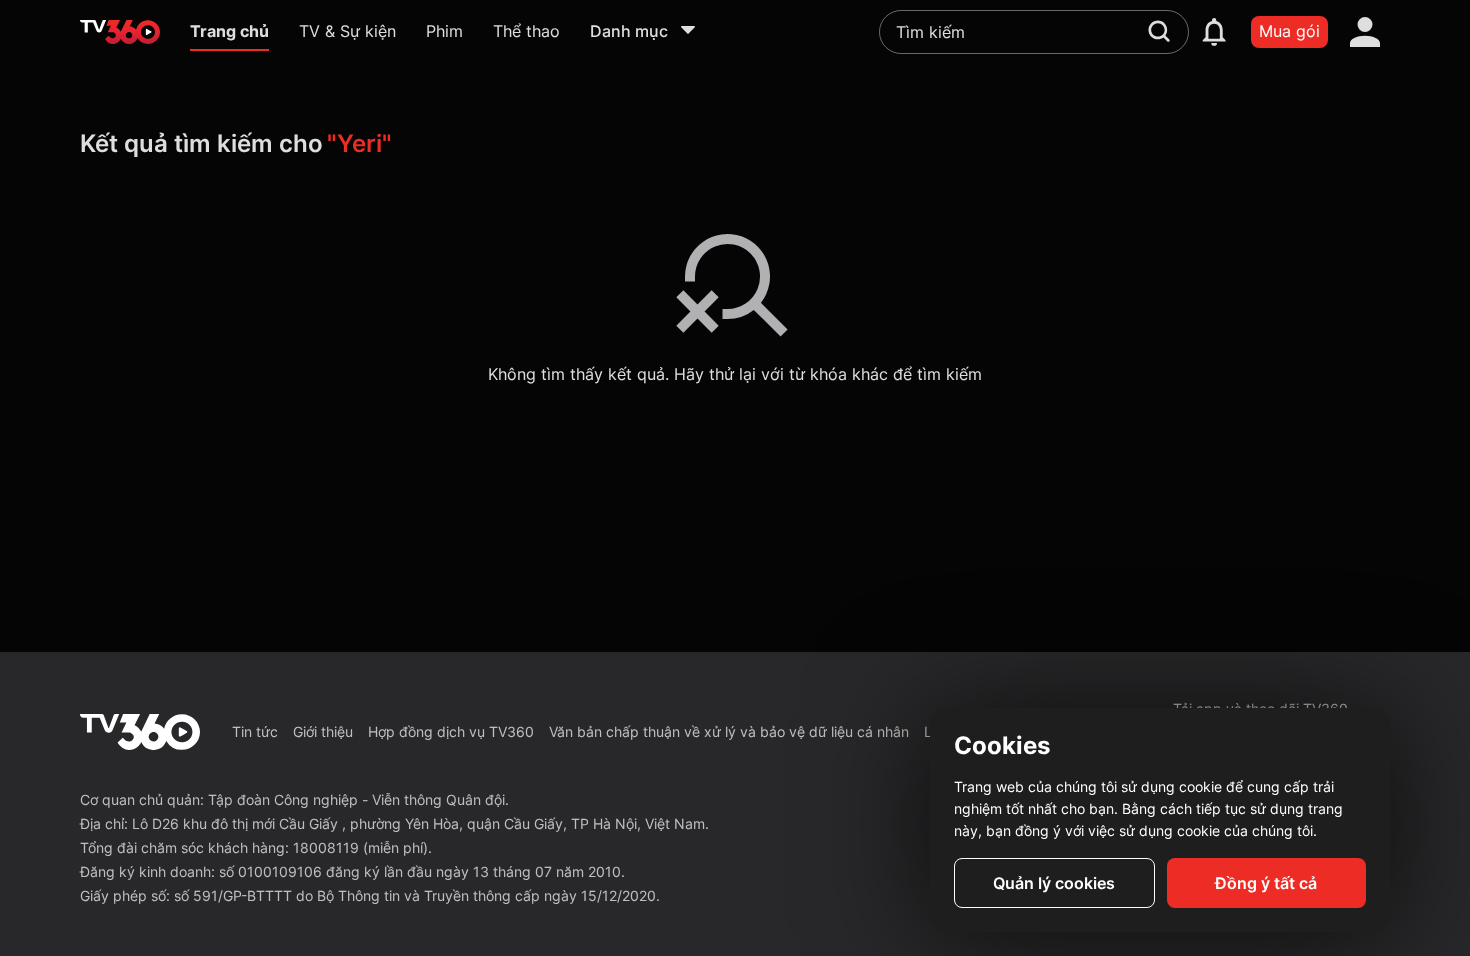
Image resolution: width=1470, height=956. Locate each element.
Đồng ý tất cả (1266, 883)
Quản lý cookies (1054, 883)
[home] (120, 32)
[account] (1365, 32)
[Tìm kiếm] (1159, 31)
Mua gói (1289, 31)
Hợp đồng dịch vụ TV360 (451, 731)
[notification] (1214, 32)
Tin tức (255, 731)
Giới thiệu (323, 731)
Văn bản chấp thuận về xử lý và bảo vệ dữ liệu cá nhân (729, 731)
